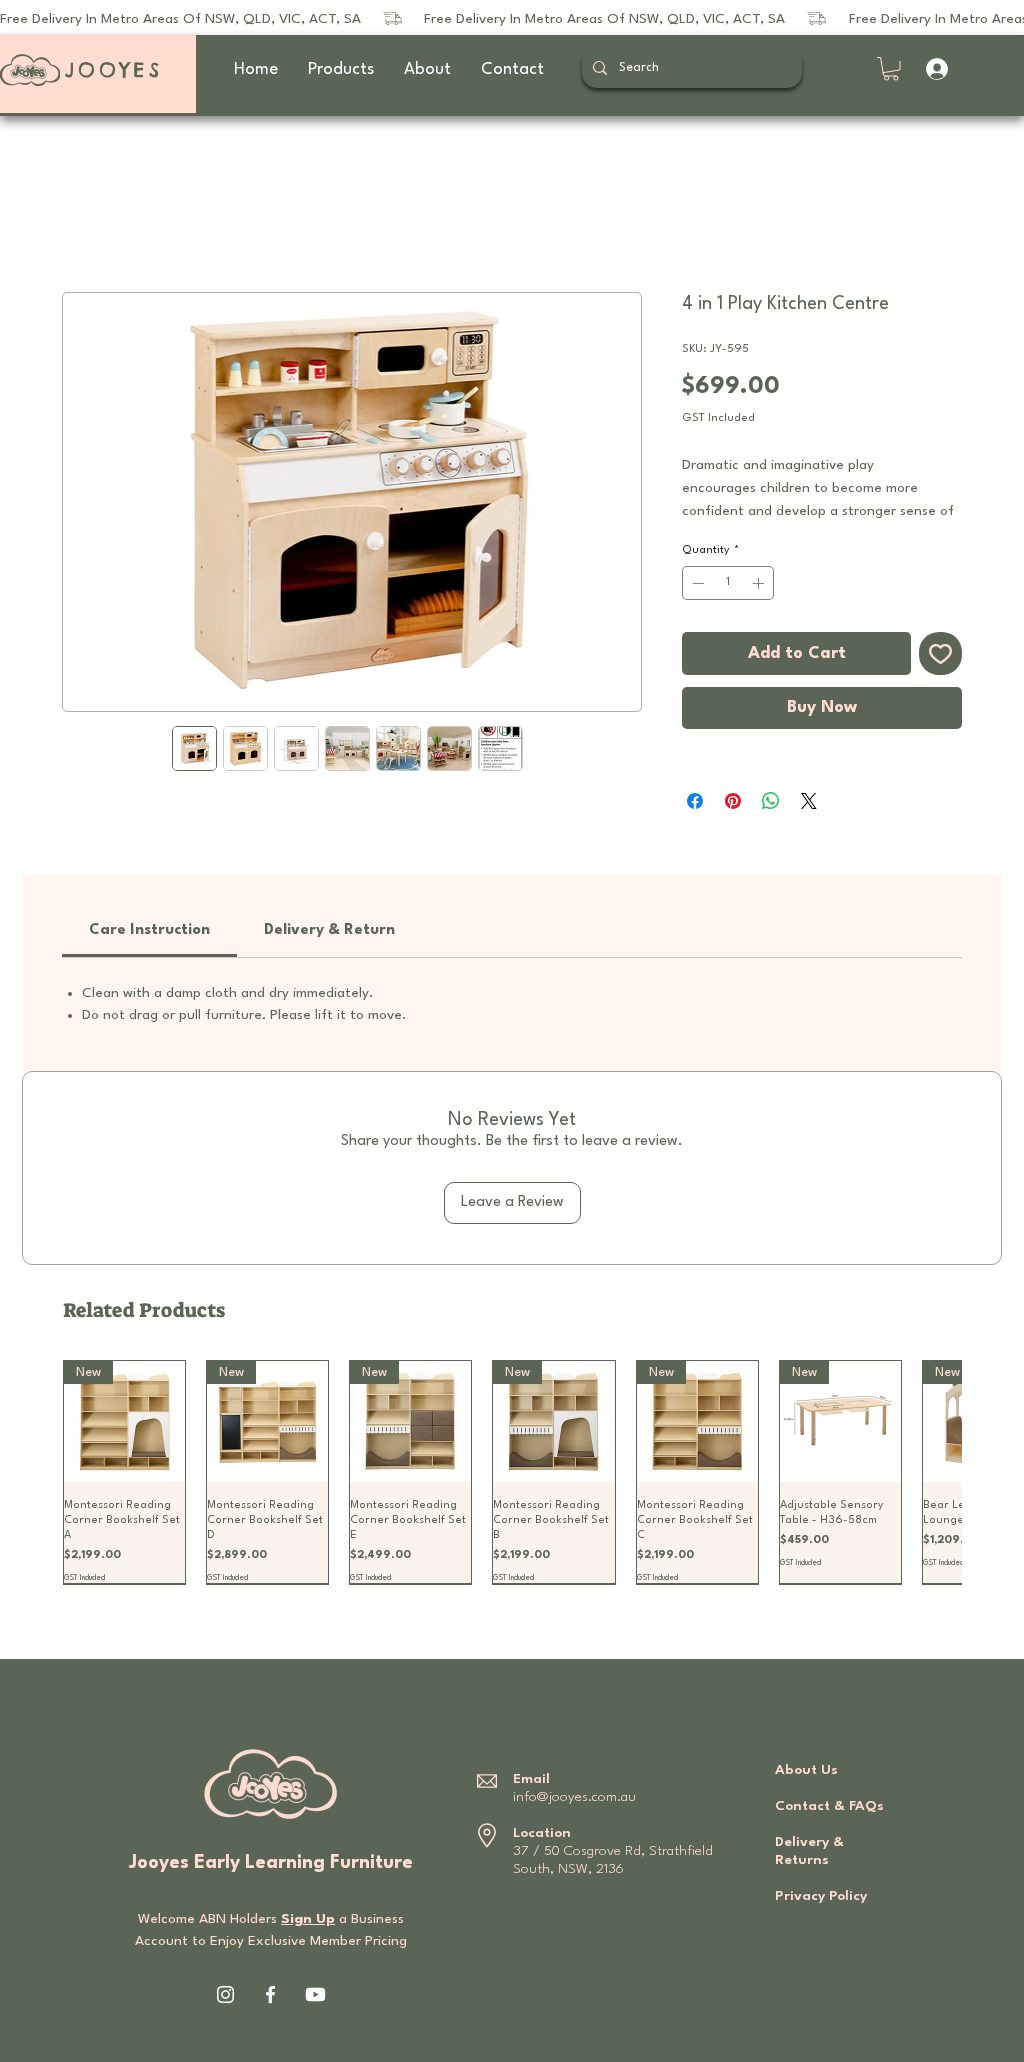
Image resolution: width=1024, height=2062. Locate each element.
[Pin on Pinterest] (733, 801)
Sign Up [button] (308, 1919)
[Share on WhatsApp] (771, 801)
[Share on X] (809, 801)
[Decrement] (696, 583)
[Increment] (760, 583)
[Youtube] (315, 1994)
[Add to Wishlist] (940, 653)
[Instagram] (225, 1994)
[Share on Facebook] (695, 801)
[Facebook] (270, 1994)
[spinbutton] (728, 583)
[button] (891, 69)
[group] (512, 1472)
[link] (149, 930)
